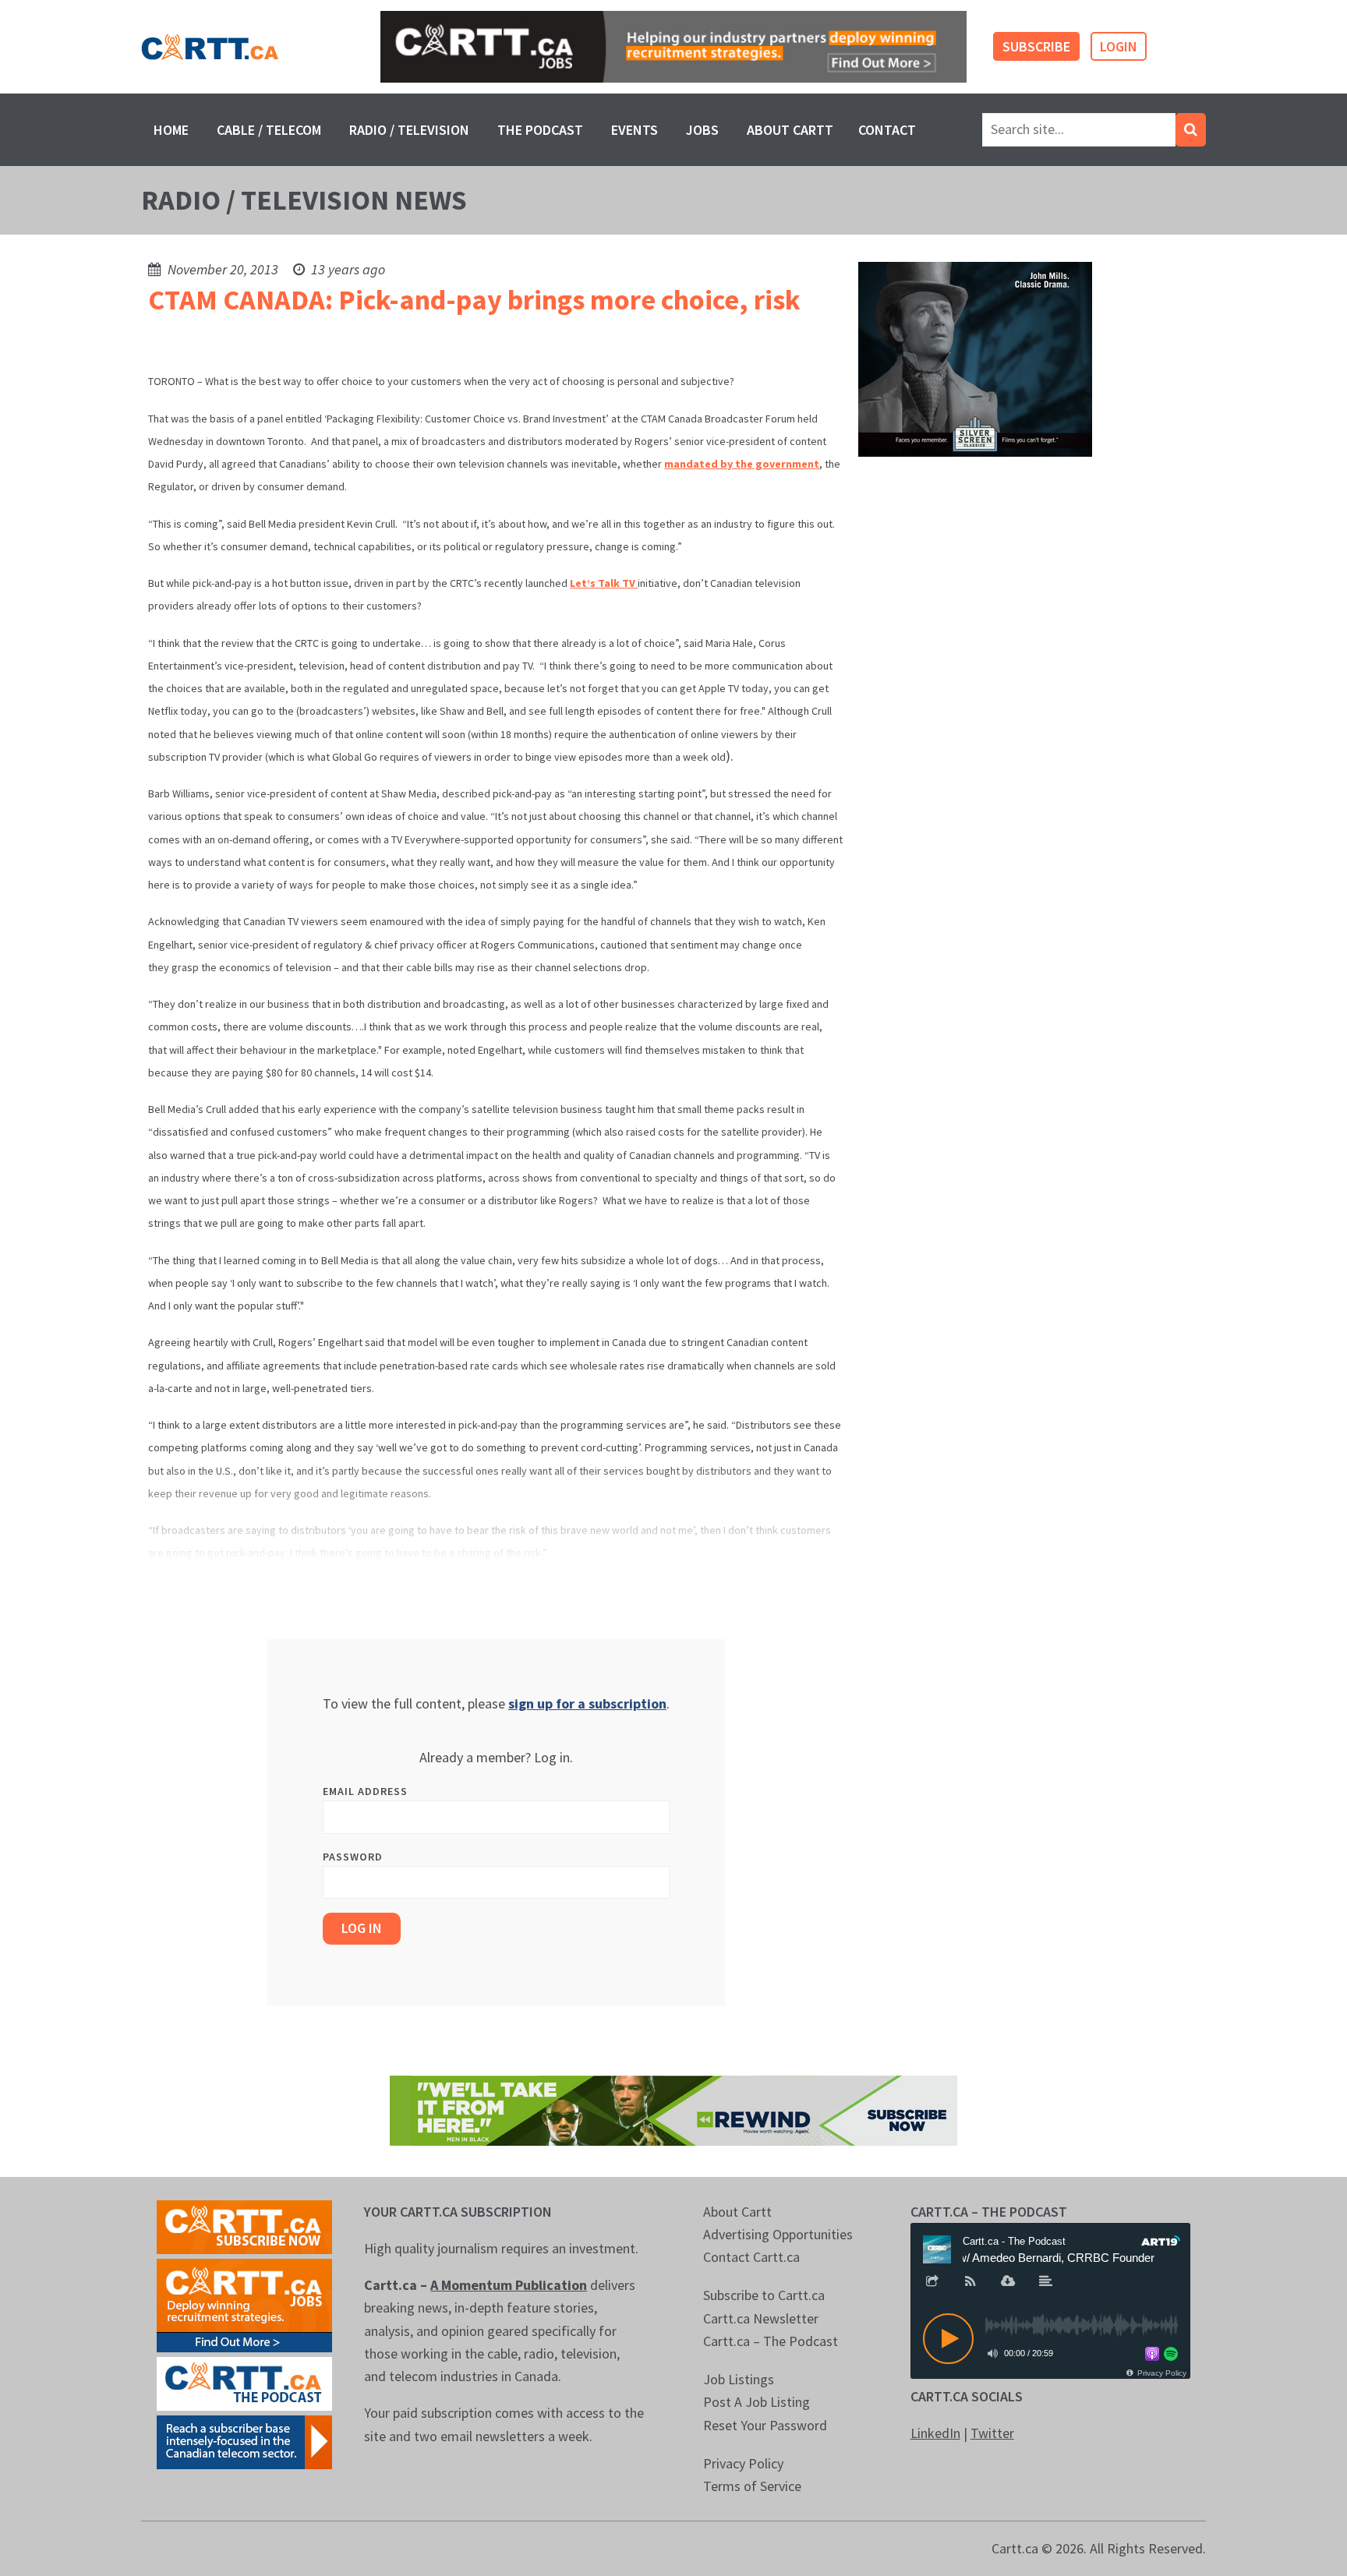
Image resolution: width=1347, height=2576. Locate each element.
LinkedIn (935, 2433)
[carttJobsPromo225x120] (244, 2304)
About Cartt (790, 130)
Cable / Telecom (269, 130)
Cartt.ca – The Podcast (771, 2341)
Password (353, 1857)
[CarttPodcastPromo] (244, 2382)
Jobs (702, 130)
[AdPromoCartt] (244, 2441)
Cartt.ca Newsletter (761, 2318)
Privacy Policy (743, 2463)
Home (171, 130)
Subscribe (1036, 46)
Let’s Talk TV (604, 583)
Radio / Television (409, 130)
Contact (887, 130)
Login (1119, 46)
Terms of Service (752, 2486)
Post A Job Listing (757, 2402)
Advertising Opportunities (778, 2234)
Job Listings (739, 2379)
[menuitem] (171, 130)
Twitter (992, 2433)
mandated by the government (742, 464)
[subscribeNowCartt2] (244, 2226)
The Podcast (540, 130)
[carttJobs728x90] (673, 47)
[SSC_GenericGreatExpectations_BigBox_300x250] (975, 358)
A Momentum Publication (509, 2285)
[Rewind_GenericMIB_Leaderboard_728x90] (673, 2109)
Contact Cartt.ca (751, 2257)
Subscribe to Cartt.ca (764, 2295)
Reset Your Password (765, 2425)
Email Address (365, 1791)
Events (635, 130)
